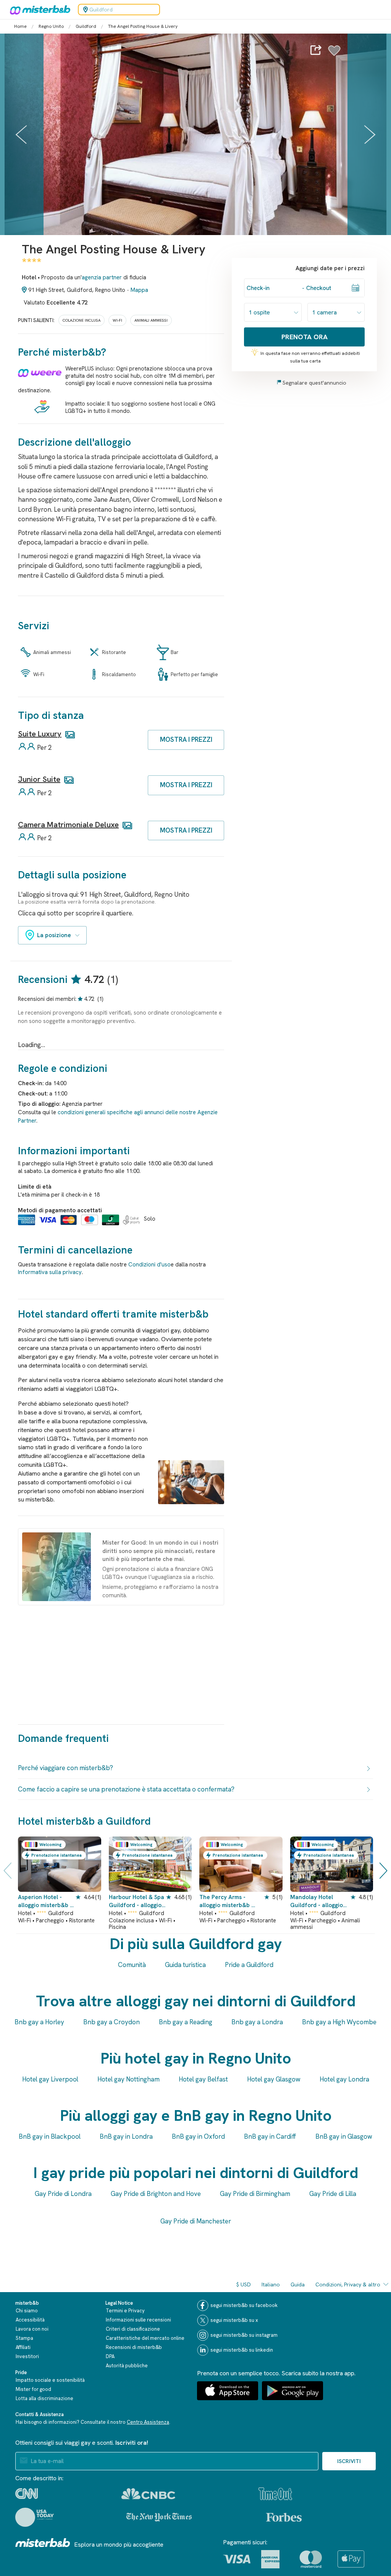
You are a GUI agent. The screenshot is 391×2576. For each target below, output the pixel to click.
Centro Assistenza (148, 2422)
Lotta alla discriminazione (44, 2398)
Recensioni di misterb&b (134, 2347)
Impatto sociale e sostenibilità (50, 2380)
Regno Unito (51, 26)
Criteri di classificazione (133, 2329)
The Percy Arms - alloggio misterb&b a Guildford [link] (227, 1902)
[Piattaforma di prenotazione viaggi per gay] (43, 2543)
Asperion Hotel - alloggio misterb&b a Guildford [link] (46, 1902)
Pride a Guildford (249, 1965)
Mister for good (33, 2389)
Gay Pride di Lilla (333, 2194)
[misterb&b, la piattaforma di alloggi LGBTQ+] (38, 10)
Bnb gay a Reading (186, 2022)
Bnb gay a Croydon (111, 2022)
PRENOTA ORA (305, 337)
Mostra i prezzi (186, 739)
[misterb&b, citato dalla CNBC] (148, 2494)
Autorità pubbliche (127, 2366)
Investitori (27, 2356)
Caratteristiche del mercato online (145, 2338)
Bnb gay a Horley (39, 2022)
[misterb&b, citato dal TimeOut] (275, 2494)
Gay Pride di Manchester (196, 2221)
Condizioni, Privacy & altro (348, 2284)
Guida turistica (185, 1965)
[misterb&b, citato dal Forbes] (284, 2517)
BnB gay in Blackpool (50, 2136)
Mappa (139, 290)
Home (20, 26)
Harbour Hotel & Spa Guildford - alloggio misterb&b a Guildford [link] (137, 1902)
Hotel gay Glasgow (274, 2079)
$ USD (244, 2284)
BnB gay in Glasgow (344, 2136)
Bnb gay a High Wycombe (339, 2022)
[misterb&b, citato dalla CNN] (27, 2494)
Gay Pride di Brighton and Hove (156, 2194)
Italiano (271, 2284)
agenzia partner (102, 277)
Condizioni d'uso (149, 1265)
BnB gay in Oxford (198, 2136)
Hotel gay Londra (344, 2079)
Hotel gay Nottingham (128, 2079)
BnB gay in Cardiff (270, 2136)
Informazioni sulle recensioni (138, 2320)
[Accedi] (334, 55)
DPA (110, 2356)
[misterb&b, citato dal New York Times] (159, 2517)
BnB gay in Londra (126, 2136)
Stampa (24, 2338)
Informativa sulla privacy (50, 1272)
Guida (298, 2284)
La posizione (54, 935)
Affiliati (23, 2347)
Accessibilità (30, 2320)
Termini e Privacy (125, 2311)
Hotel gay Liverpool (50, 2079)
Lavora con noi (32, 2329)
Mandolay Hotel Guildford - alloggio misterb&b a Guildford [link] (317, 1902)
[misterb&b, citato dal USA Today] (35, 2517)
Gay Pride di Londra (63, 2194)
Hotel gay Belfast (203, 2079)
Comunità (132, 1965)
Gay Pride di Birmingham (255, 2194)
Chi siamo (27, 2311)
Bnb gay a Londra (257, 2022)
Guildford (86, 26)
